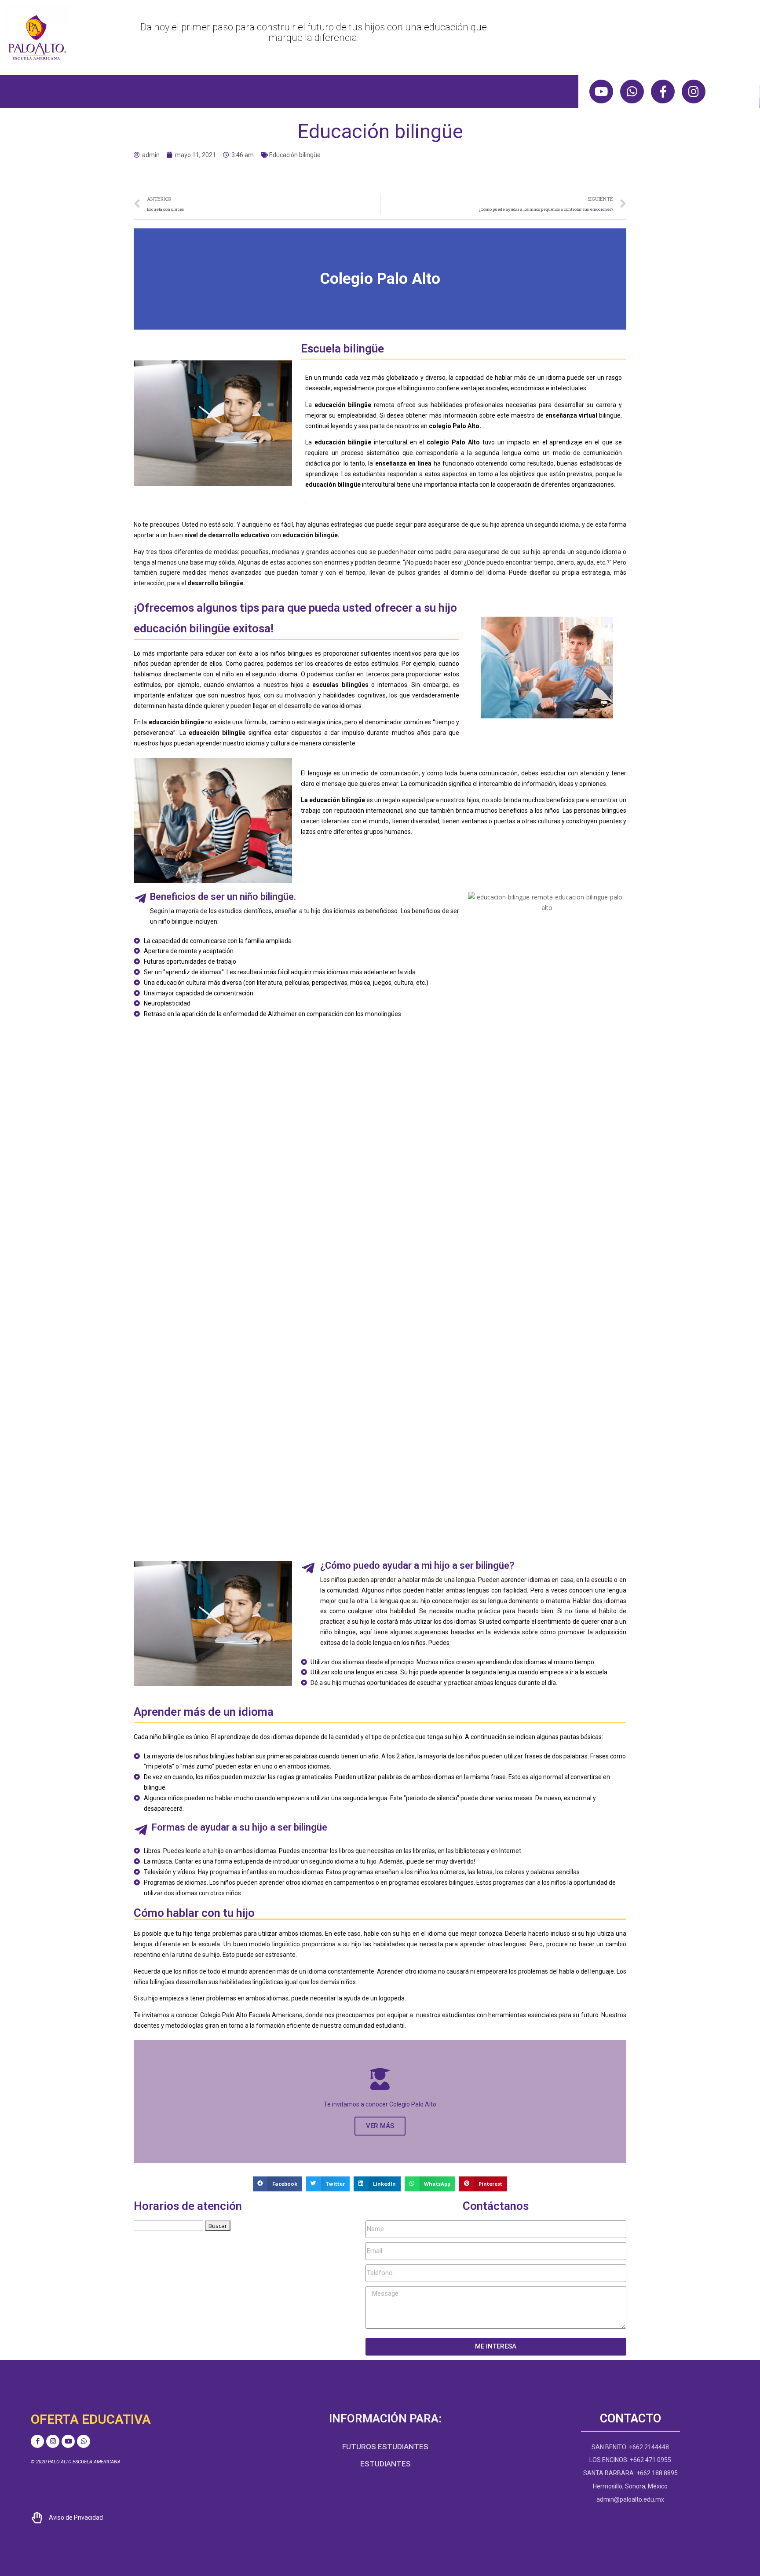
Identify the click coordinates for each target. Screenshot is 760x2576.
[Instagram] (694, 92)
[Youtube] (601, 92)
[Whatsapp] (632, 92)
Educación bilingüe (295, 155)
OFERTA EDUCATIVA (91, 2419)
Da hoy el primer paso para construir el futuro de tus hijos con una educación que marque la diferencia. (314, 32)
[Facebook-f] (663, 92)
